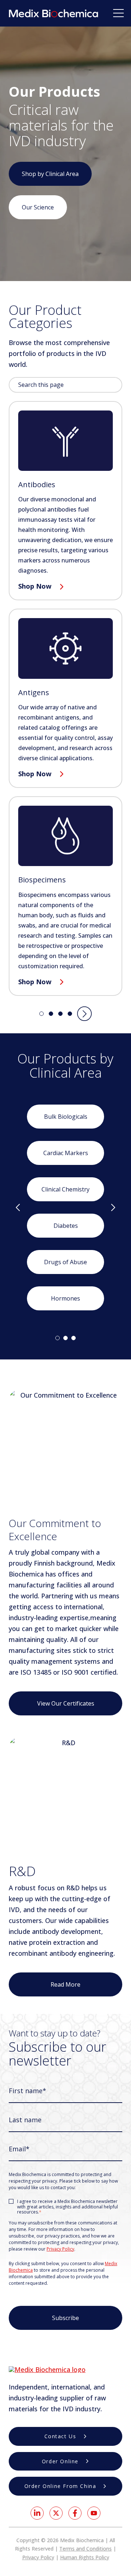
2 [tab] (65, 1338)
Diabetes (66, 1226)
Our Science (38, 207)
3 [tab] (74, 1338)
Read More (65, 1984)
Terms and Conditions (86, 2549)
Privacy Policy (60, 2249)
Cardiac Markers (66, 1153)
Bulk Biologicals (66, 1117)
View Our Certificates (66, 1703)
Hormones (65, 1298)
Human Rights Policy (85, 2557)
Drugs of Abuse (65, 1262)
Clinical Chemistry (65, 1189)
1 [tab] (57, 1338)
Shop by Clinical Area (50, 174)
